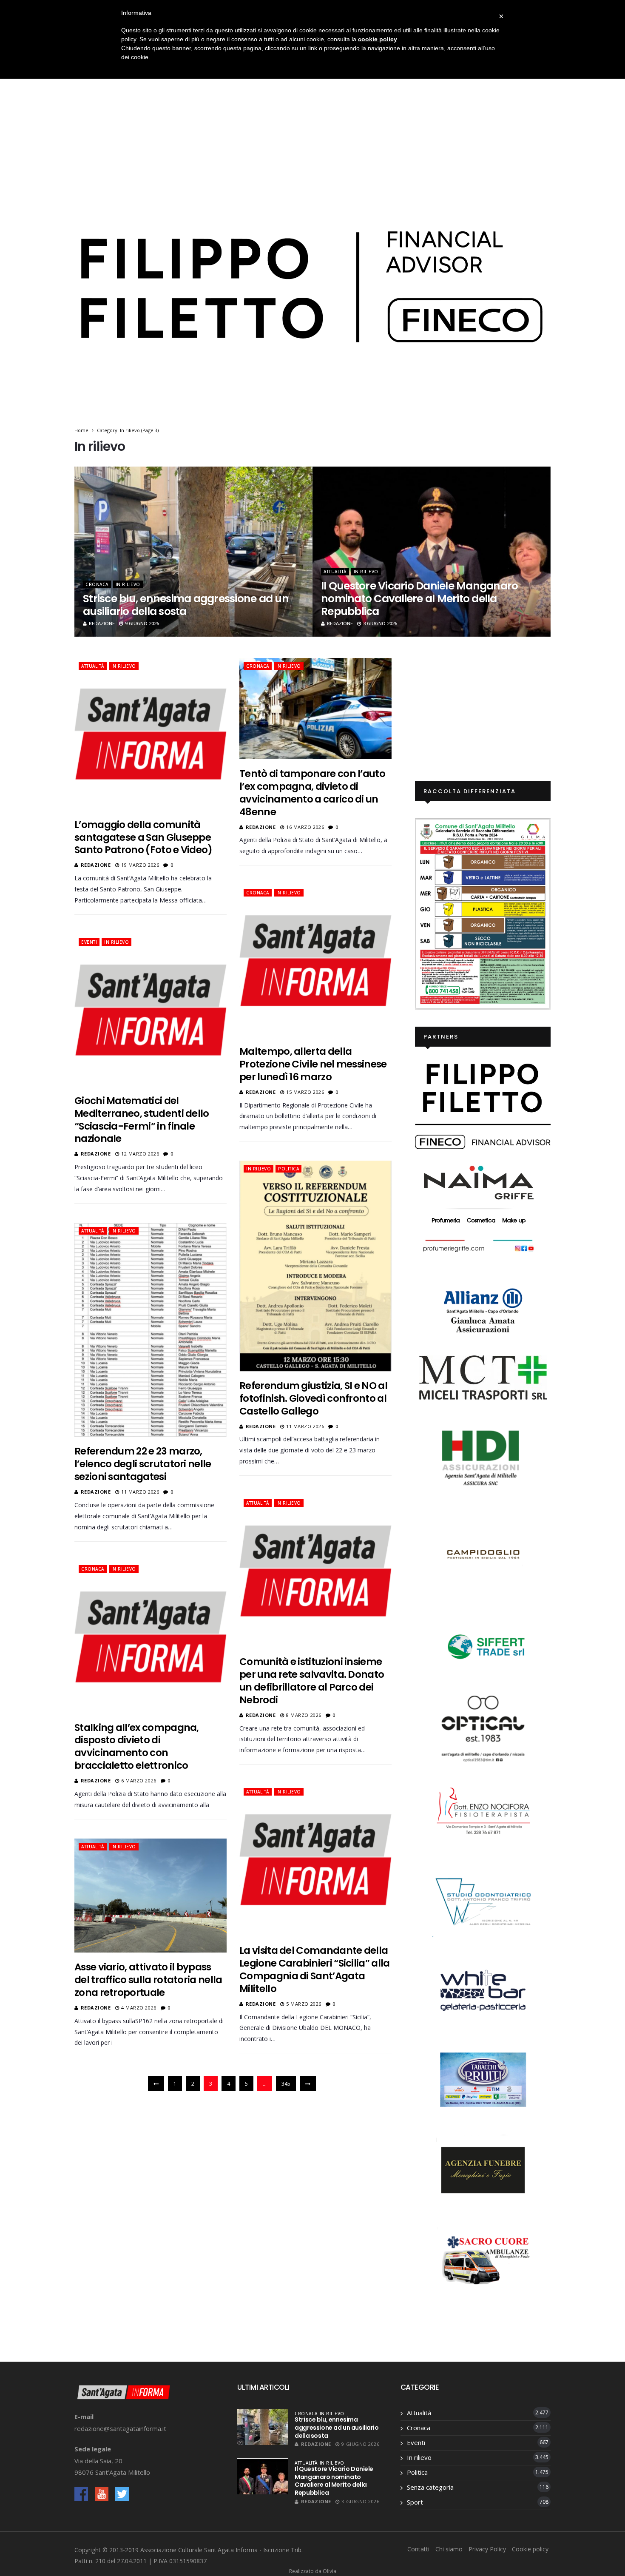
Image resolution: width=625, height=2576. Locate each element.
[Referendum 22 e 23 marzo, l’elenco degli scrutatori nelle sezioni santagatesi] (151, 1330)
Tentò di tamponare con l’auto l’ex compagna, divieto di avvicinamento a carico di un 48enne (312, 793)
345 (286, 2084)
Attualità (335, 572)
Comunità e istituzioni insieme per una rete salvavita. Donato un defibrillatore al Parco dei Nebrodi (312, 1681)
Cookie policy (530, 2549)
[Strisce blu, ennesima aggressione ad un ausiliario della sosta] (263, 2427)
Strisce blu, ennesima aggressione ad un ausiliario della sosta (186, 605)
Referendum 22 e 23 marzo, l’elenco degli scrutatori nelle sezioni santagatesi (143, 1464)
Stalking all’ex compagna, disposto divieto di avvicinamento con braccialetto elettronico (137, 1747)
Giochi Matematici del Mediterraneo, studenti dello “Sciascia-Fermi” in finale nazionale (142, 1120)
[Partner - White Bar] (483, 1990)
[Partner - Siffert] (483, 1645)
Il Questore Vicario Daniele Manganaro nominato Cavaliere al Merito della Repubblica (419, 599)
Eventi (89, 942)
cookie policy (378, 39)
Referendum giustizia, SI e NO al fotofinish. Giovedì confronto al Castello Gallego (313, 1398)
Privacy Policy (487, 2549)
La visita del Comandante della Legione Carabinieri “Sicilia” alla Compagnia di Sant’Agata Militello (315, 1970)
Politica (288, 1169)
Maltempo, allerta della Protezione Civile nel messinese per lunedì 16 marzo (313, 1064)
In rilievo (128, 584)
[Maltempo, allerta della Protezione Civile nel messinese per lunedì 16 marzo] (315, 961)
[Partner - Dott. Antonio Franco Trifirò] (483, 1900)
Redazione (102, 623)
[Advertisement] (312, 113)
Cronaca (97, 584)
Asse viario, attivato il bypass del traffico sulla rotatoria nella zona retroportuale (148, 1980)
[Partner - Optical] (483, 1728)
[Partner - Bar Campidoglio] (483, 1556)
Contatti (418, 2549)
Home (81, 430)
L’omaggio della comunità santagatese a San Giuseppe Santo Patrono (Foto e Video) (143, 837)
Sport (415, 2502)
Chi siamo (449, 2549)
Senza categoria (430, 2487)
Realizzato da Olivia (313, 2571)
